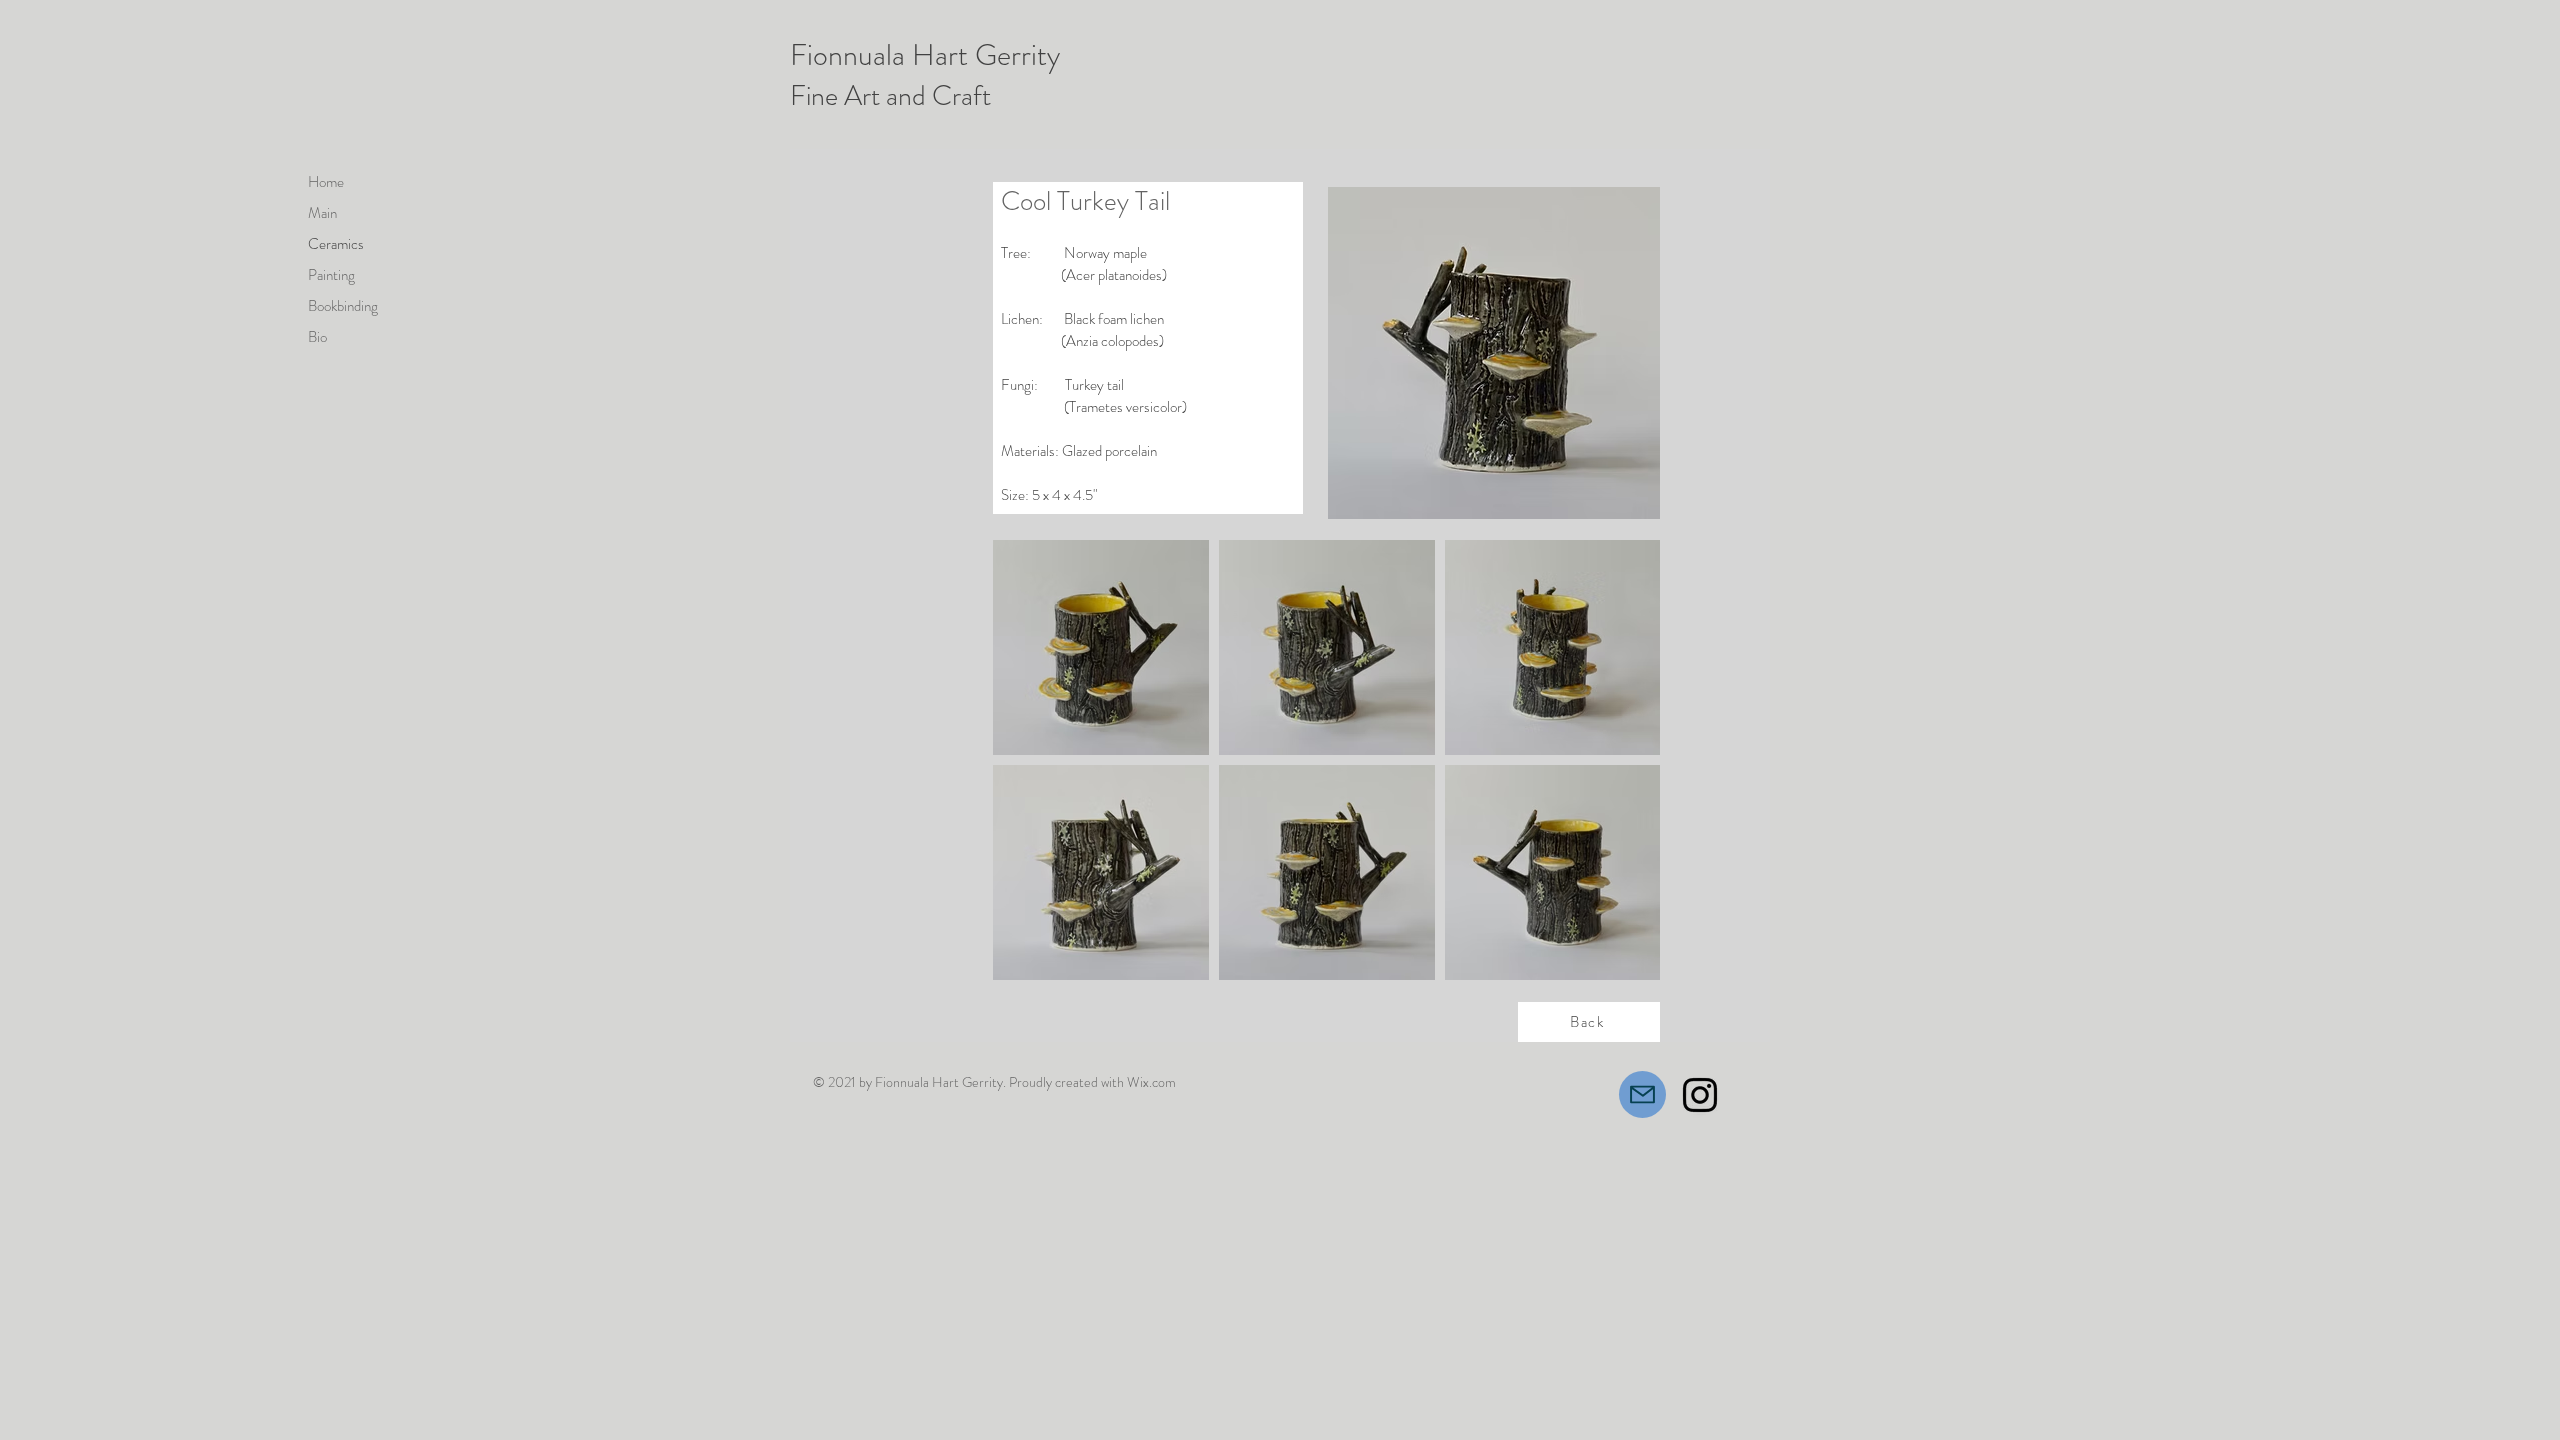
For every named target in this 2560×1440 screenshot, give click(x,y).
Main (322, 213)
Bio (317, 337)
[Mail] (1642, 1094)
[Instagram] (1700, 1095)
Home (326, 182)
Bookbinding (343, 306)
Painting (331, 275)
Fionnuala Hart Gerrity (925, 54)
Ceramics (336, 244)
